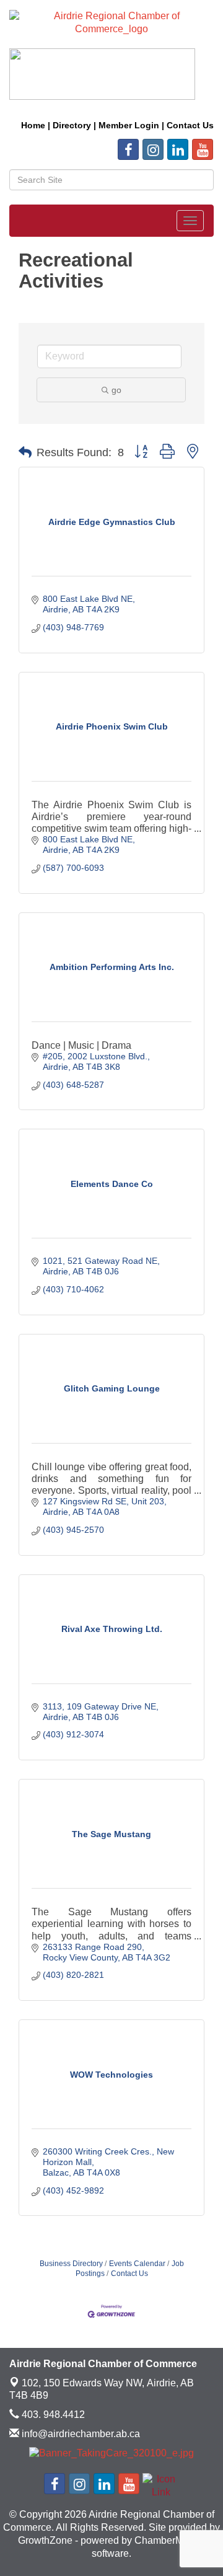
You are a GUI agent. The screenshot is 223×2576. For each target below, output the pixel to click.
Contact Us (129, 2274)
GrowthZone (45, 2540)
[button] (25, 452)
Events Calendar (137, 2264)
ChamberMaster (170, 2540)
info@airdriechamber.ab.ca (80, 2434)
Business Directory (71, 2264)
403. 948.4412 (52, 2415)
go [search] (116, 390)
